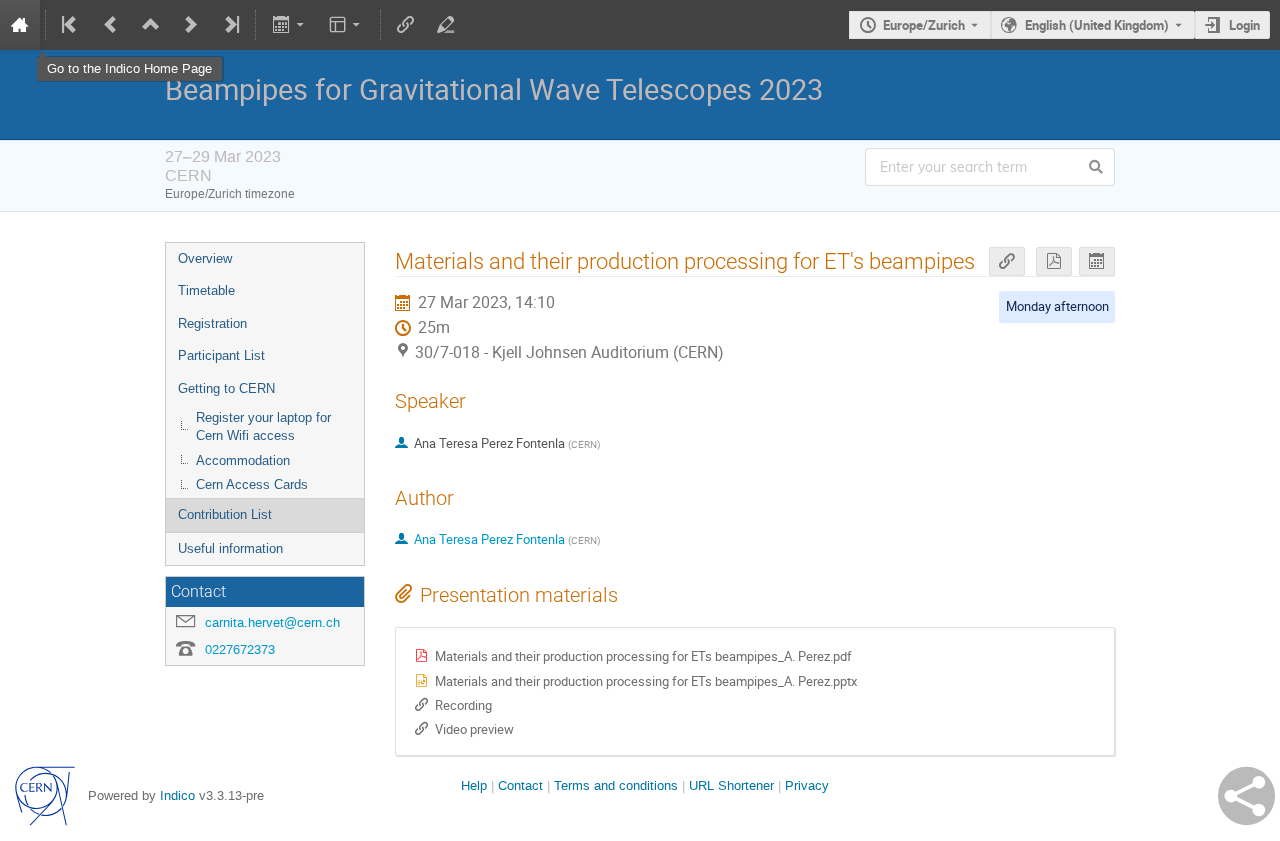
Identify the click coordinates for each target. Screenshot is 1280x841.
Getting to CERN (226, 388)
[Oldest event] (71, 25)
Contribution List (225, 514)
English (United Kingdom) (1097, 25)
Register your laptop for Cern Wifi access (263, 427)
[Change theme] (346, 25)
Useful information (230, 548)
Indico (177, 795)
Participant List (221, 355)
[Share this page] (1246, 796)
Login (1244, 25)
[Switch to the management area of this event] (446, 25)
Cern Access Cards (252, 484)
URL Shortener (731, 785)
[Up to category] (151, 25)
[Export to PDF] (1054, 261)
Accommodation (243, 460)
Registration (212, 323)
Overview (205, 258)
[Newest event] (230, 25)
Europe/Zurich (924, 25)
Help (474, 785)
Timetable (206, 290)
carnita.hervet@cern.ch (272, 622)
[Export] (289, 25)
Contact (520, 785)
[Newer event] (191, 25)
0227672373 (240, 649)
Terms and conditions (616, 785)
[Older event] (111, 25)
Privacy (807, 785)
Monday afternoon (1057, 306)
